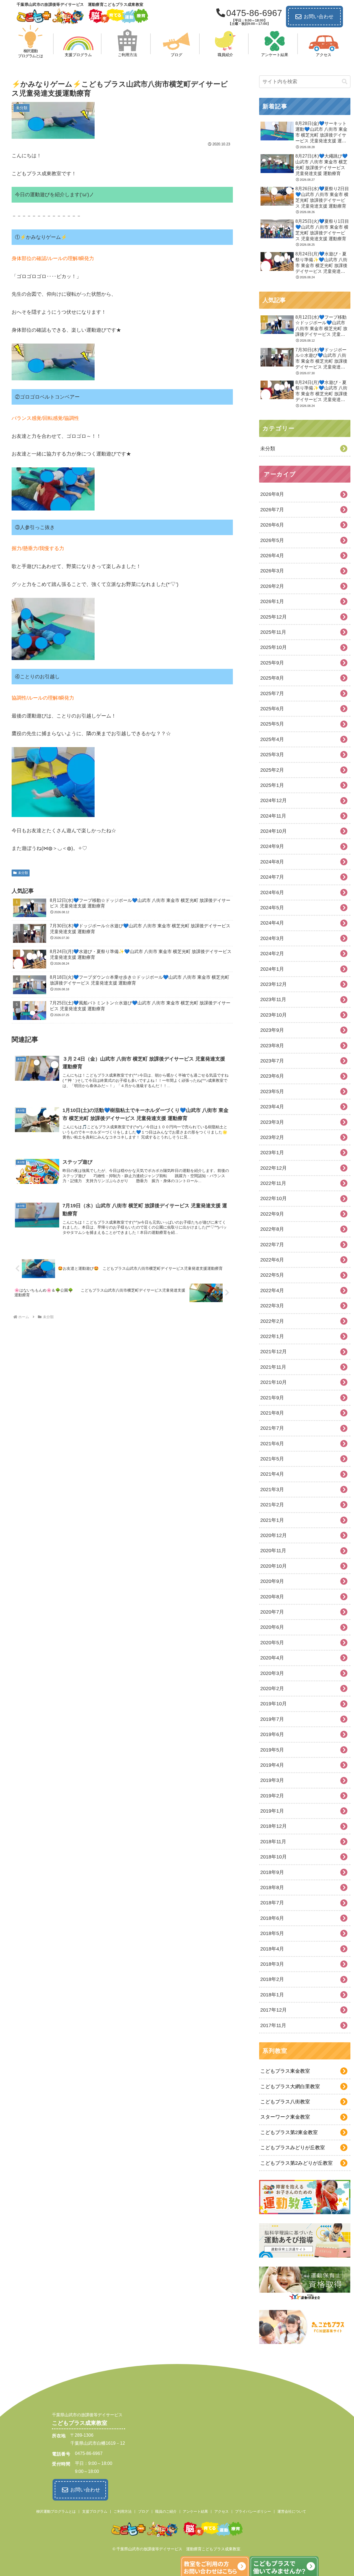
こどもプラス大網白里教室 (290, 2087)
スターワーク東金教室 (285, 2117)
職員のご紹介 (166, 2511)
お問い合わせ (319, 17)
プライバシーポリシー (253, 2511)
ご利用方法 (123, 2511)
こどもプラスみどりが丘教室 (293, 2148)
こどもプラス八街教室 (285, 2102)
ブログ (143, 2511)
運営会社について (292, 2511)
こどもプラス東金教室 (285, 2071)
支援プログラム (95, 2511)
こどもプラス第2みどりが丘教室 (296, 2163)
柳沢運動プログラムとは (56, 2511)
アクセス (222, 2511)
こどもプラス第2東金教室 (289, 2132)
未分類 (23, 873)
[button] (345, 82)
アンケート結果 (195, 2511)
